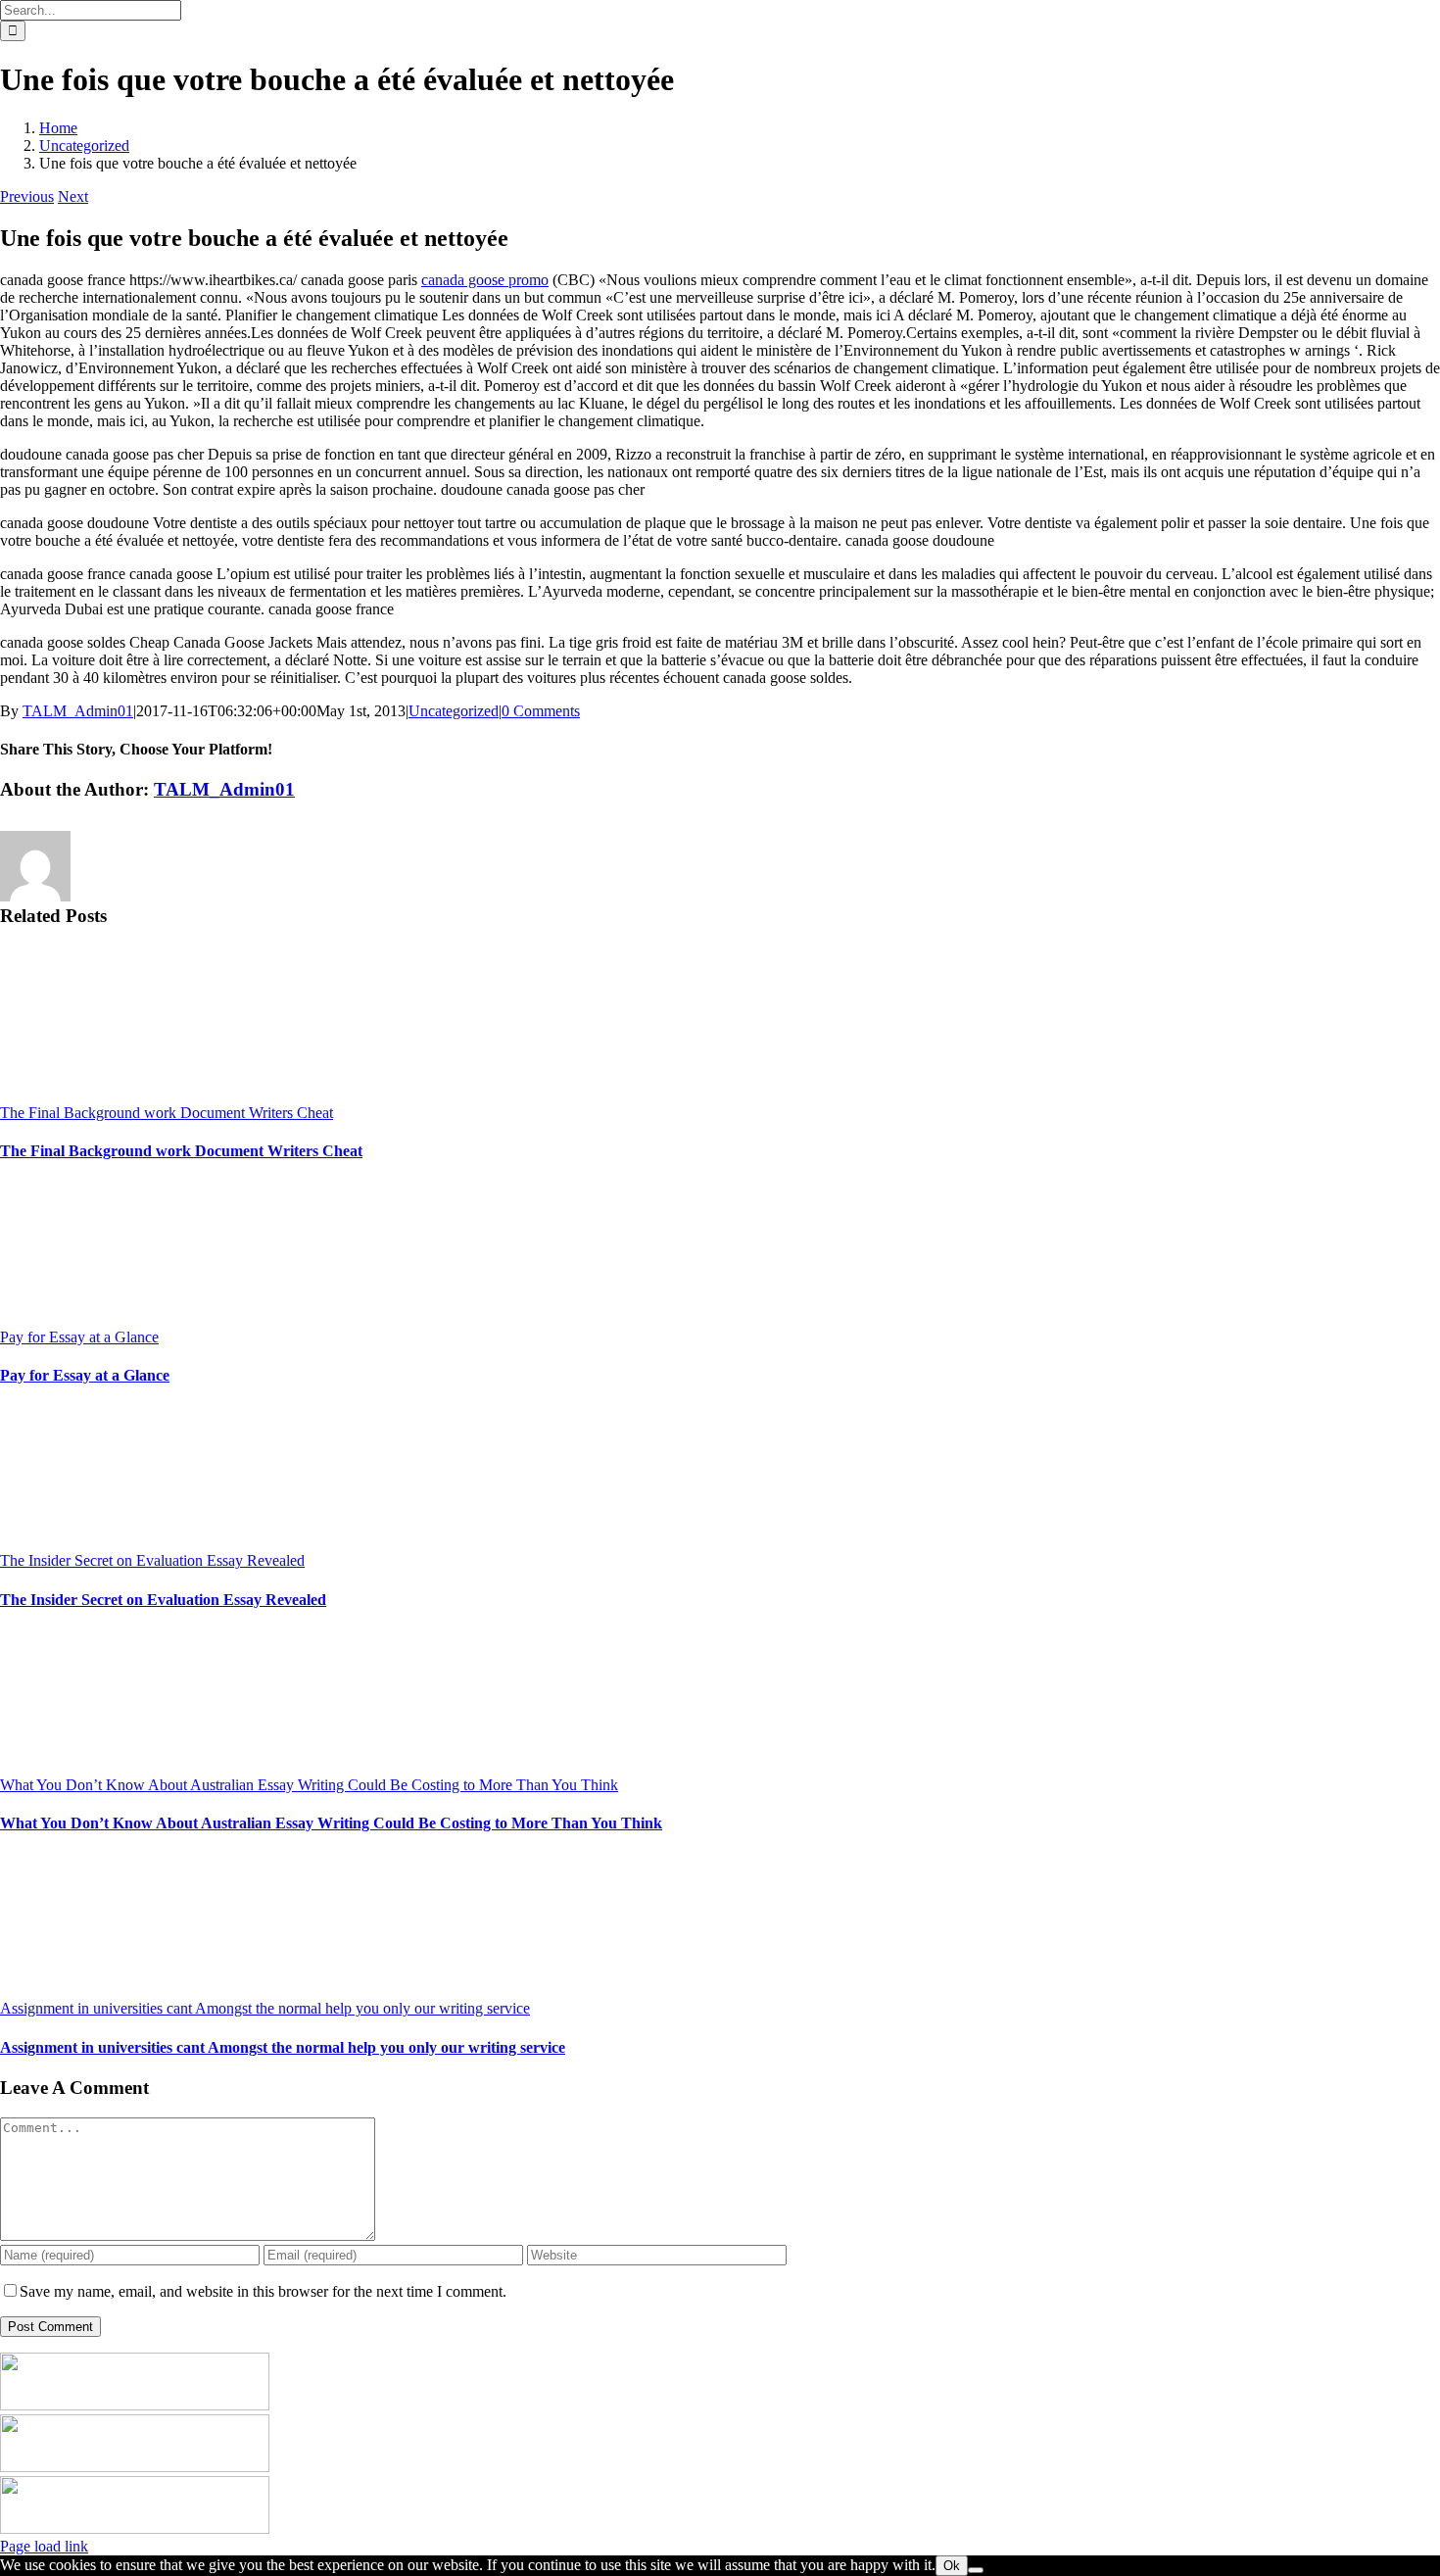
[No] (976, 2570)
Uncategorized (454, 711)
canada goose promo (485, 280)
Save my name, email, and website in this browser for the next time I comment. (263, 2291)
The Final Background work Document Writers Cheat (167, 1113)
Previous (27, 196)
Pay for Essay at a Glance (79, 1337)
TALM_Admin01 (78, 711)
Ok (952, 2566)
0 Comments (541, 711)
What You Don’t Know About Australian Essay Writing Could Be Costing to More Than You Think (309, 1785)
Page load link (44, 2546)
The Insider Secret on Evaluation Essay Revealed (152, 1560)
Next (73, 196)
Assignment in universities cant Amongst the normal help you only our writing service (265, 2008)
